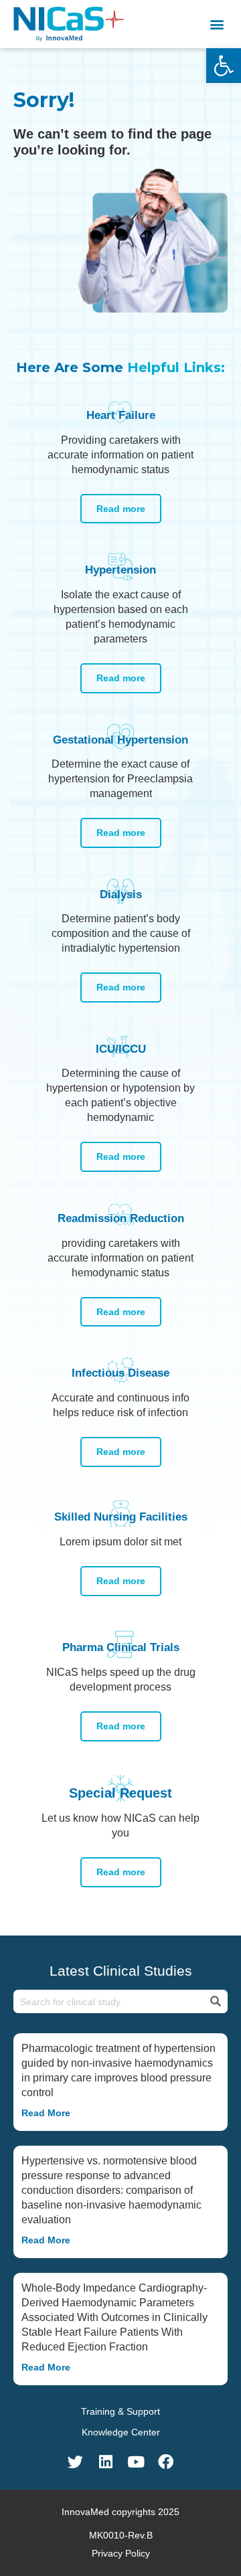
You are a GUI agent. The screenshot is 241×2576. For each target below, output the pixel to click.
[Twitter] (75, 2462)
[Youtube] (136, 2462)
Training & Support (120, 2411)
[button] (217, 24)
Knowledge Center (121, 2432)
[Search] (215, 2002)
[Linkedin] (105, 2462)
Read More (46, 2113)
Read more (121, 509)
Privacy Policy (121, 2553)
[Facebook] (166, 2462)
